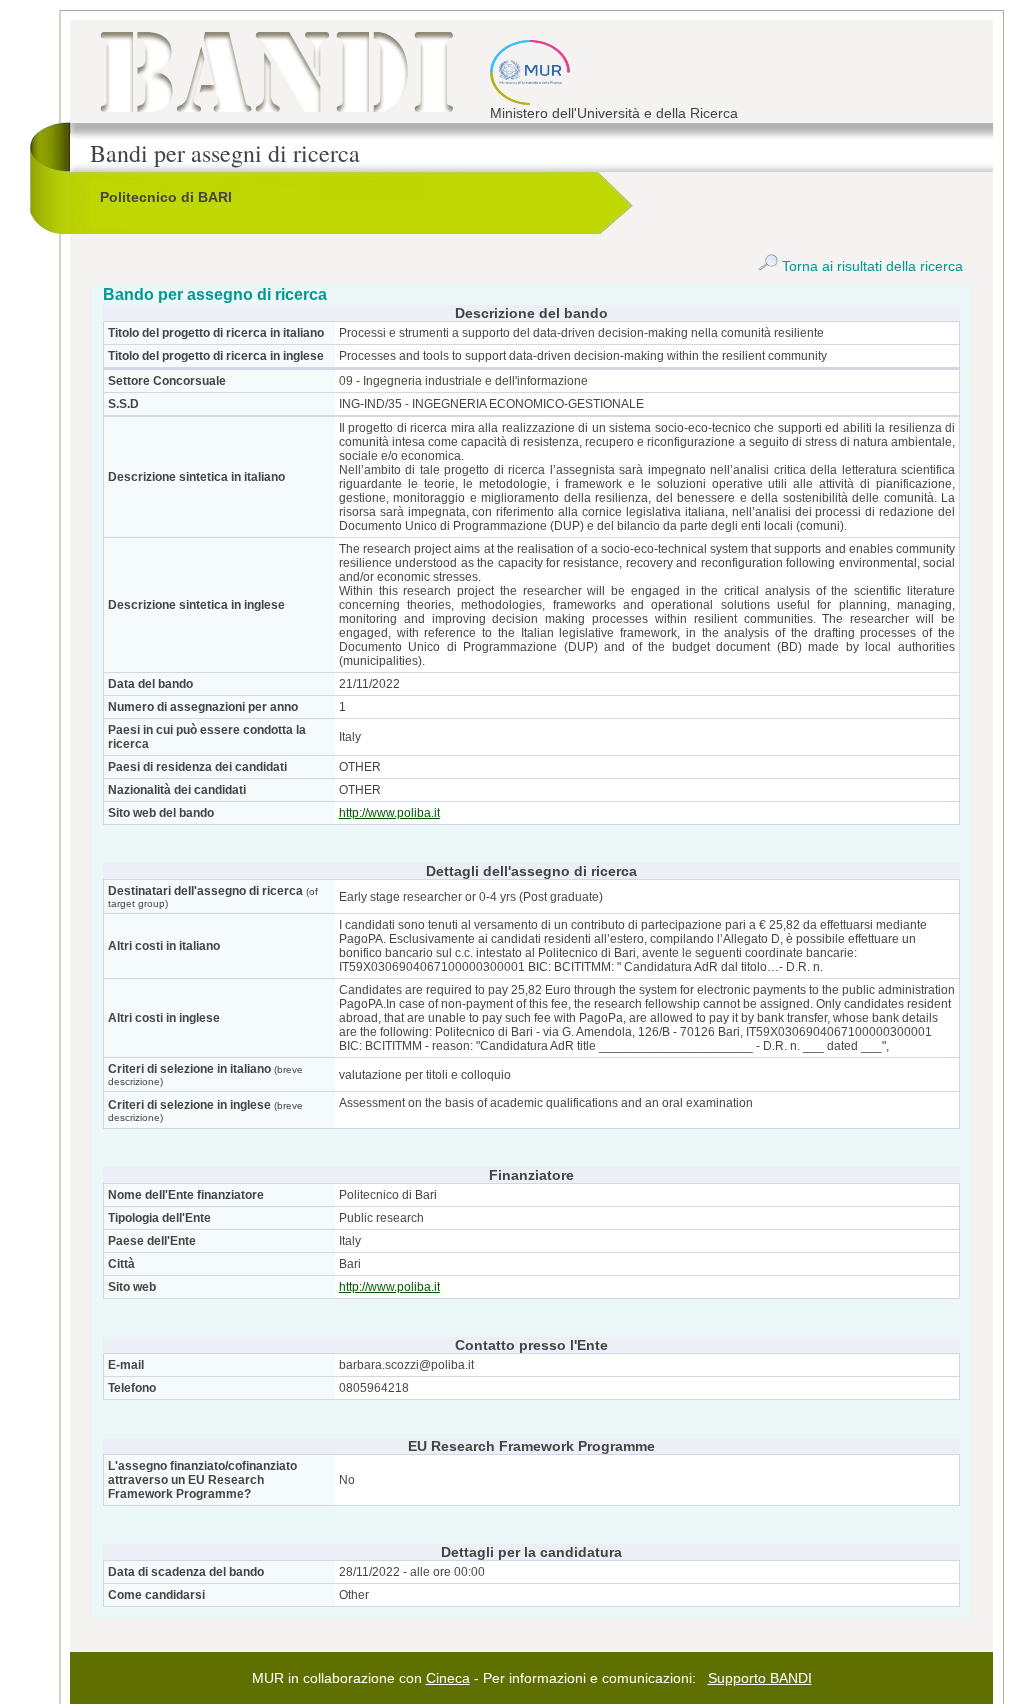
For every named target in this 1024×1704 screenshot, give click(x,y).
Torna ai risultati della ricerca (870, 266)
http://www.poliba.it (389, 813)
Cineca (448, 1678)
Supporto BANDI (760, 1678)
